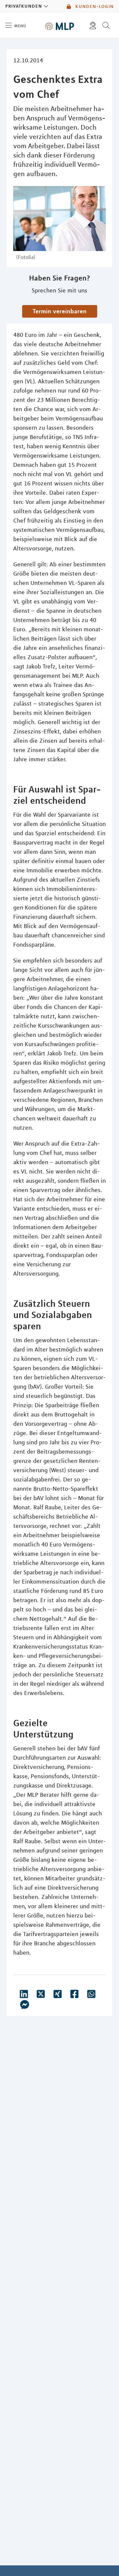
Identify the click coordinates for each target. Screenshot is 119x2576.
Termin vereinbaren (60, 311)
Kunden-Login (94, 6)
